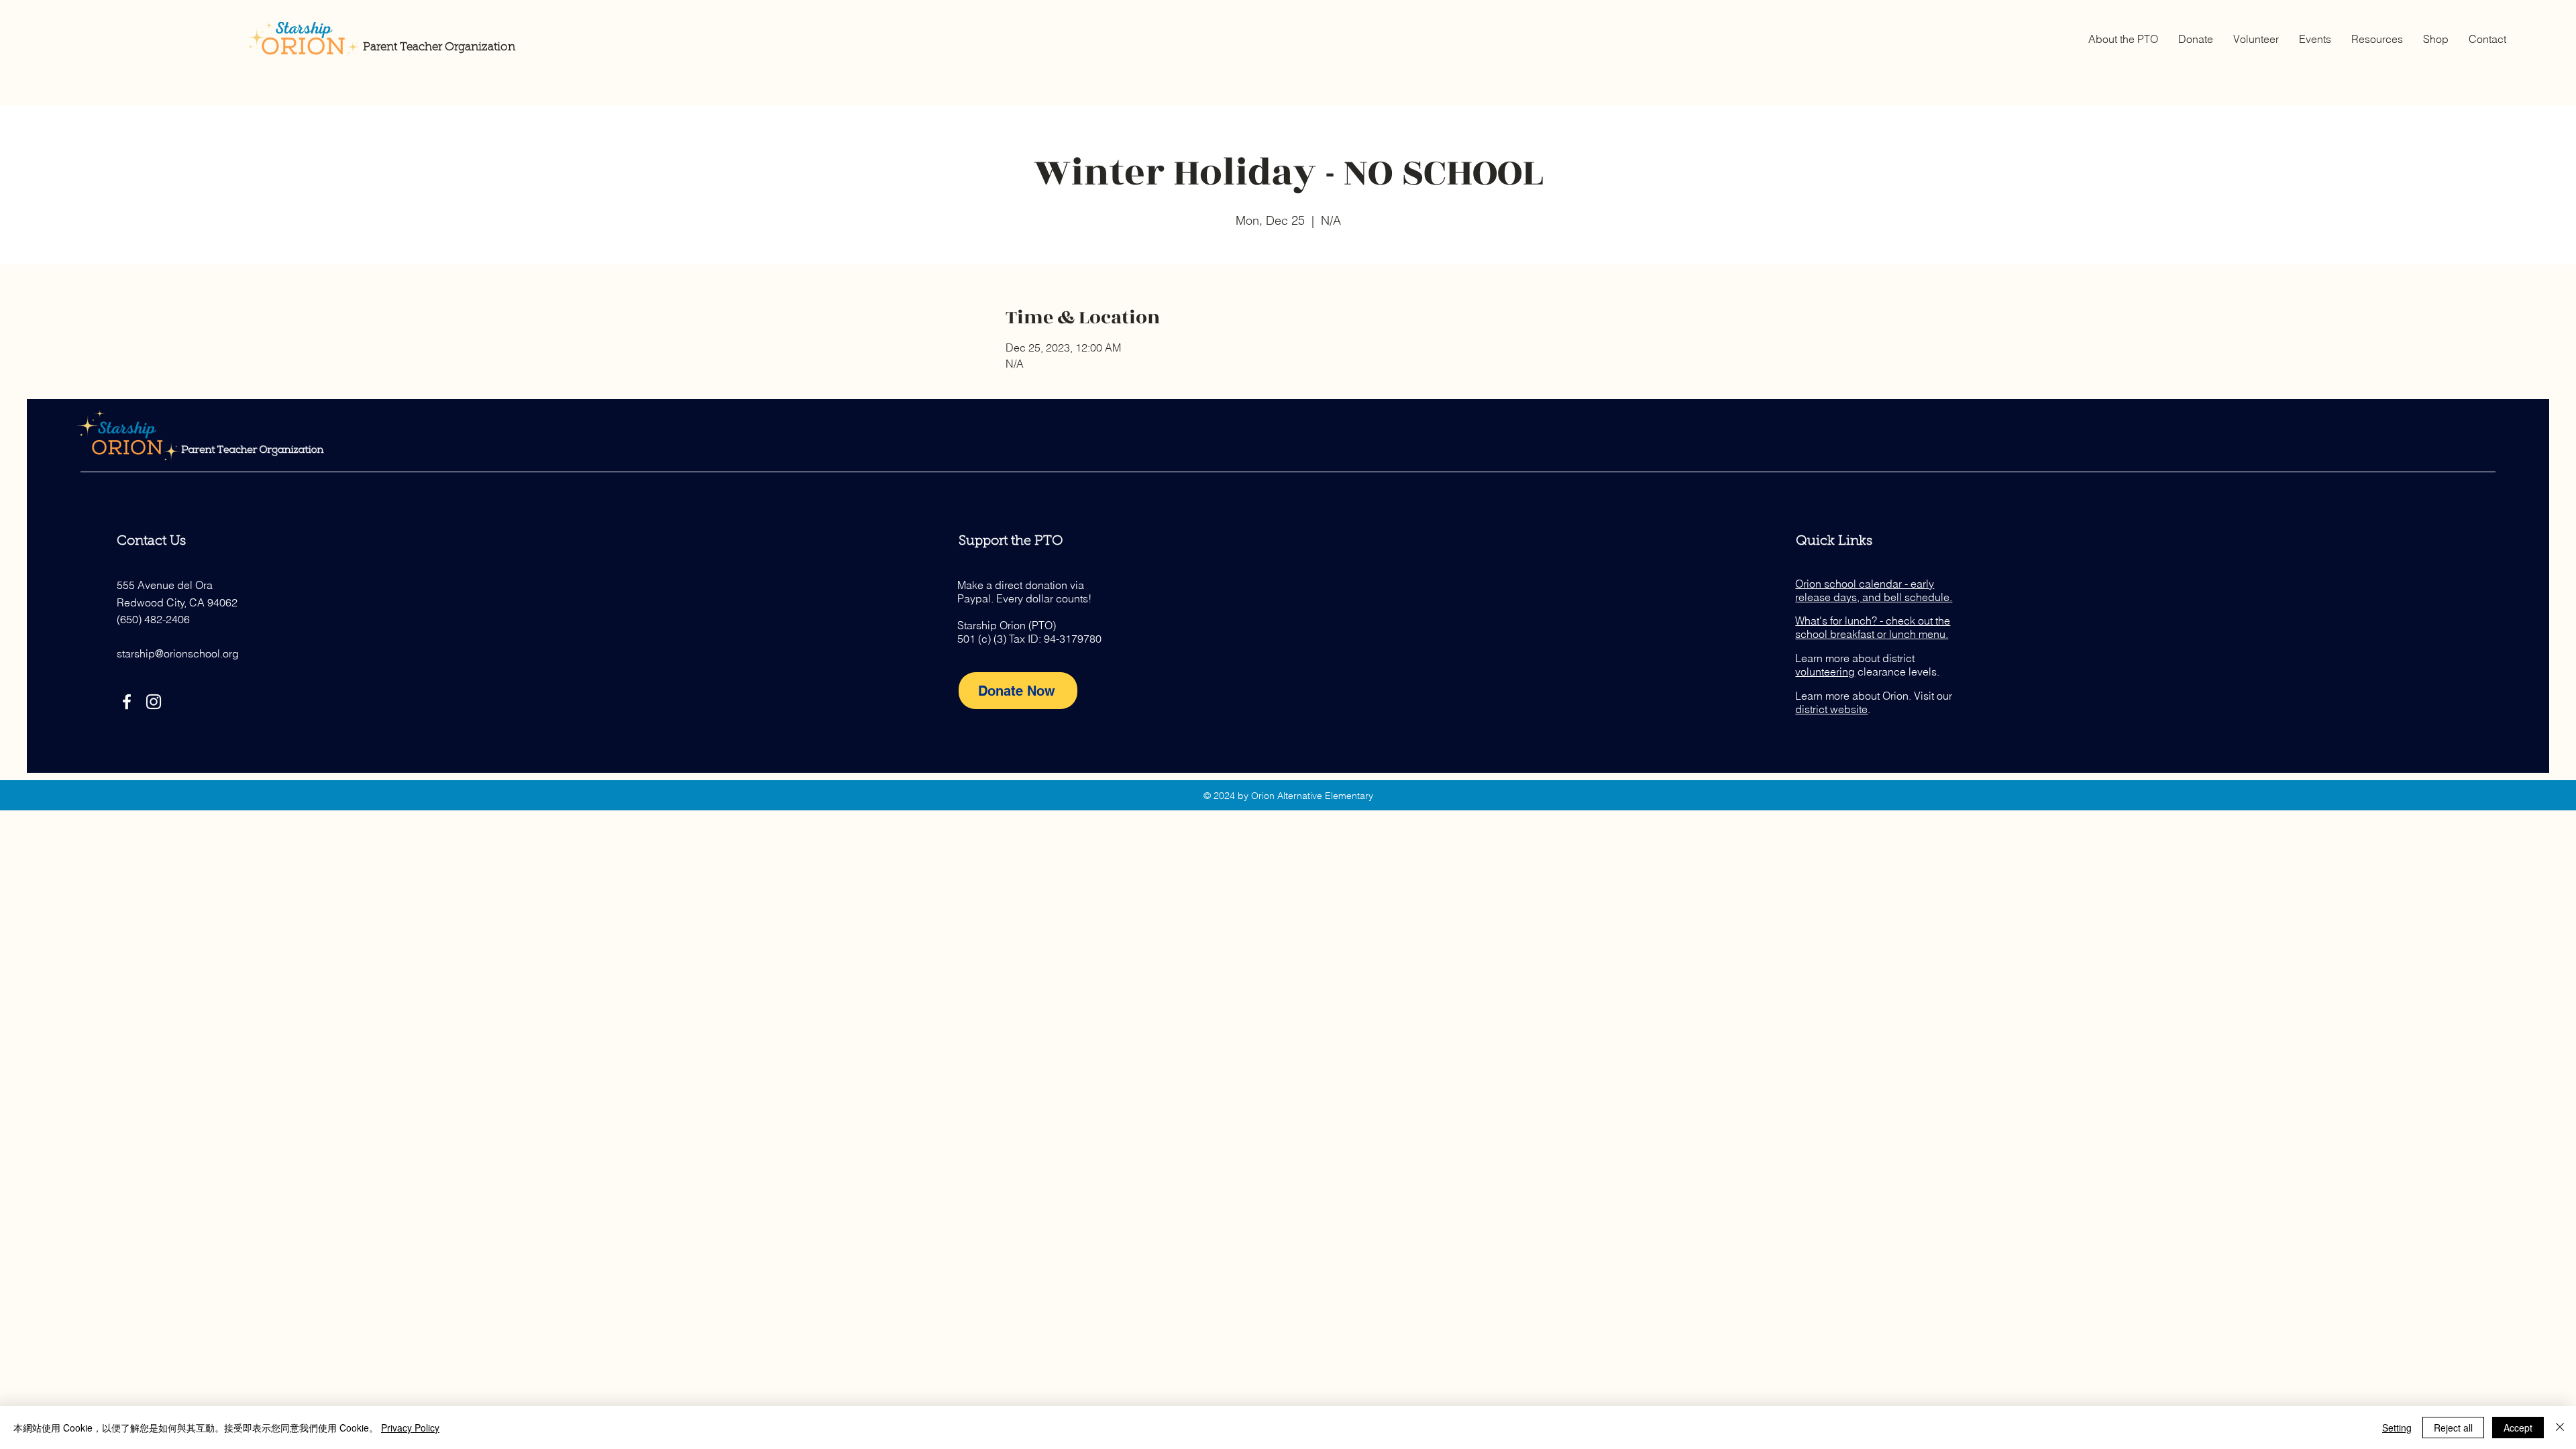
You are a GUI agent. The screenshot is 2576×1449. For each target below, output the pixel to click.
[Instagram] (154, 702)
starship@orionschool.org (178, 653)
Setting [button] (2397, 1428)
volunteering (1825, 672)
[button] (2123, 39)
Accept (2518, 1428)
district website (1831, 709)
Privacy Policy (410, 1428)
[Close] (2560, 1428)
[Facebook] (127, 702)
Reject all (2453, 1428)
